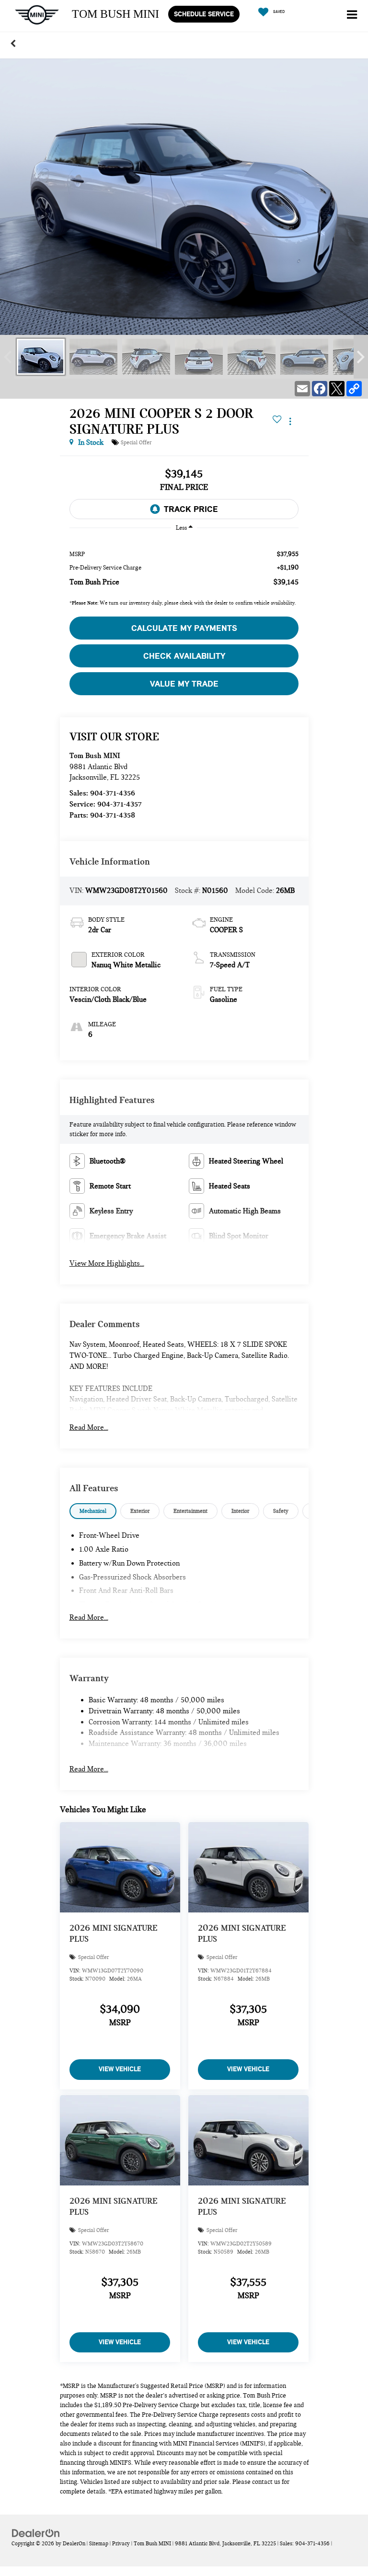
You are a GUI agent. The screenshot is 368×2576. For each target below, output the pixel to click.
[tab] (93, 1511)
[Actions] (290, 421)
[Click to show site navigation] (352, 16)
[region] (184, 568)
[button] (13, 43)
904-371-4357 (120, 804)
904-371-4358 (113, 815)
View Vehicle (120, 2069)
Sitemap (99, 2543)
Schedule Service (204, 14)
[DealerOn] (36, 2533)
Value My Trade (184, 684)
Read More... (89, 1427)
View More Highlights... (107, 1263)
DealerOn (74, 2543)
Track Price (191, 509)
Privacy (121, 2543)
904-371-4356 (113, 793)
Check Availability (184, 656)
